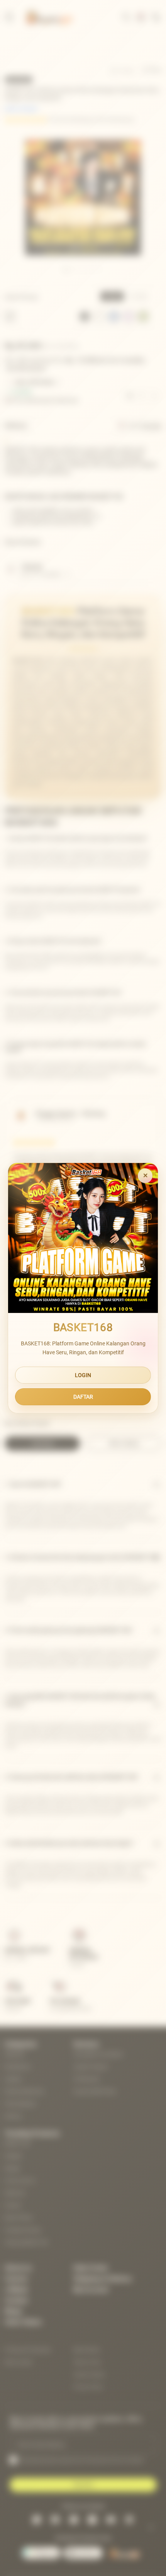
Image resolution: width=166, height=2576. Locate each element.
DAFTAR (83, 1397)
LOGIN (83, 1375)
